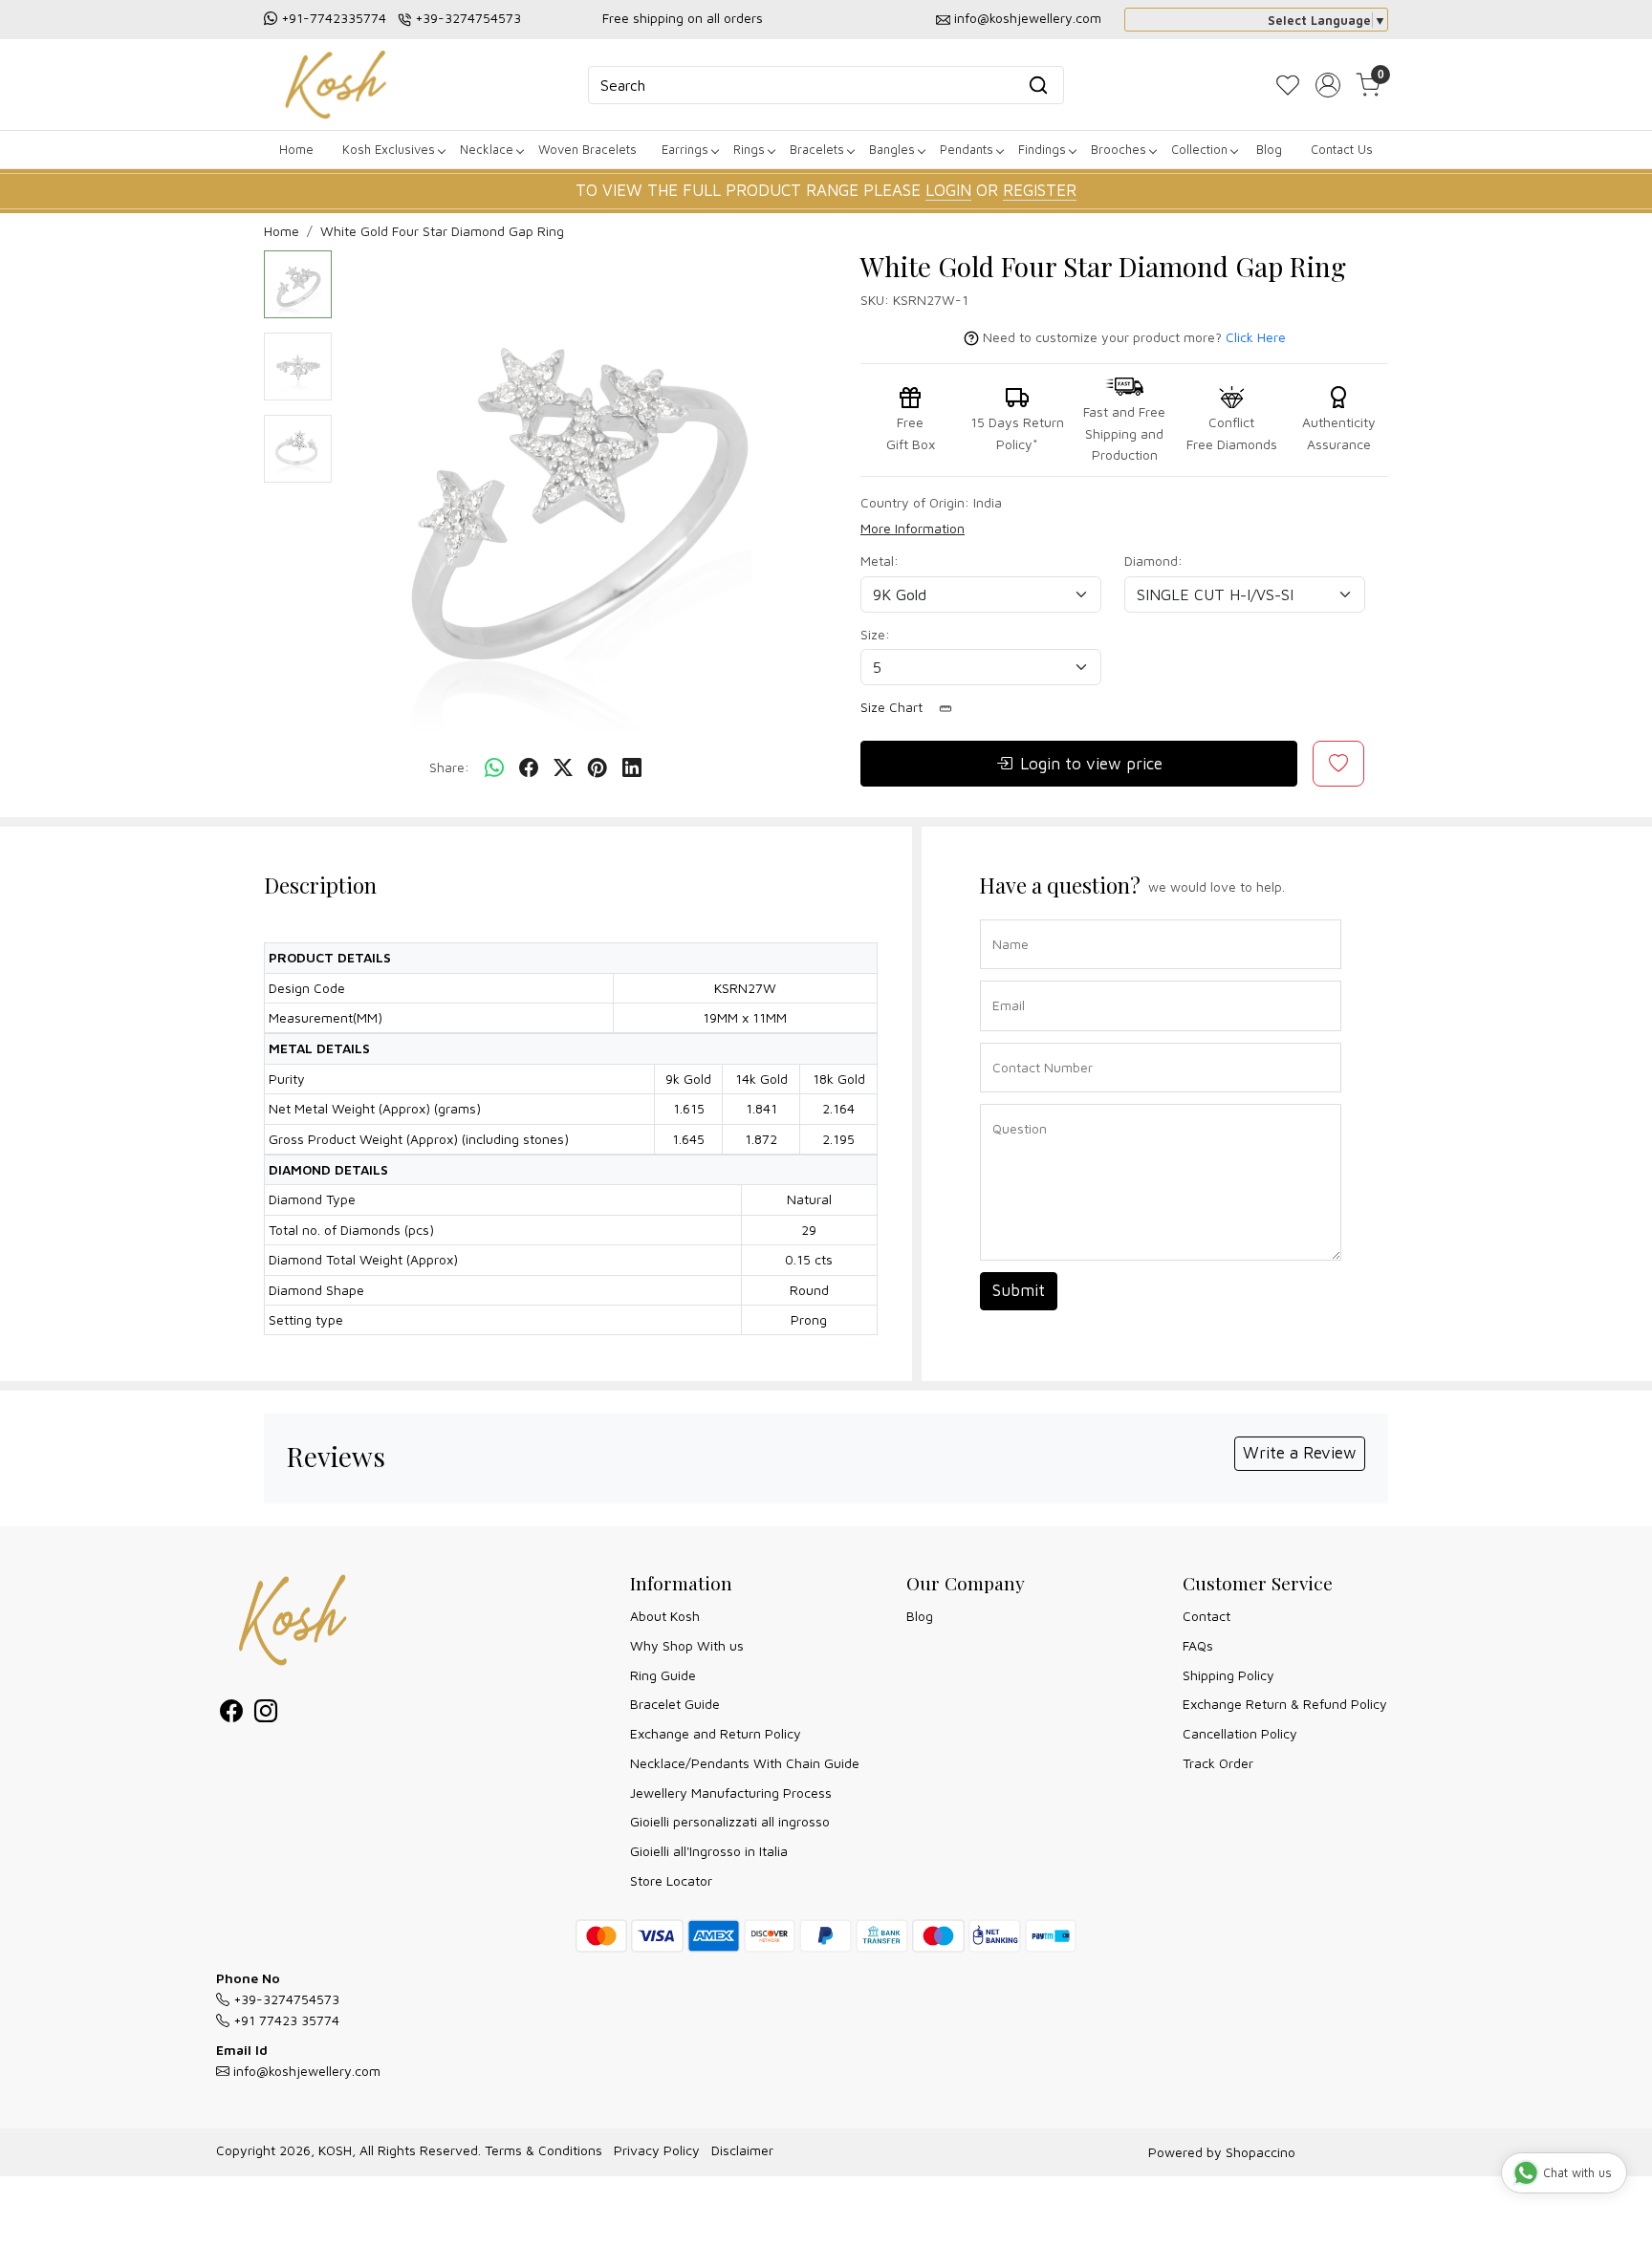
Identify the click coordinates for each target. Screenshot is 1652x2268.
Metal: (880, 561)
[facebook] (529, 768)
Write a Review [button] (1300, 1453)
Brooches (1119, 149)
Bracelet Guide (675, 1704)
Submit (1019, 1290)
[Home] (336, 85)
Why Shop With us (687, 1645)
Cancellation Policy (1240, 1733)
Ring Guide (663, 1675)
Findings (1042, 149)
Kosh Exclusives (389, 149)
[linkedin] (632, 768)
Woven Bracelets (587, 149)
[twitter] (563, 768)
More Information (913, 528)
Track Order (1218, 1763)
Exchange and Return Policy (716, 1733)
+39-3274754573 (468, 18)
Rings (749, 149)
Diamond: (1153, 561)
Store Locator (671, 1880)
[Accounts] (1328, 85)
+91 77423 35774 (284, 2020)
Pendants (967, 149)
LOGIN (948, 190)
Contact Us (1342, 149)
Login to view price (1091, 764)
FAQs (1198, 1645)
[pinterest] (598, 768)
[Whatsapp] (494, 768)
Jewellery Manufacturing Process (731, 1793)
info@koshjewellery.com (1028, 18)
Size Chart (893, 707)
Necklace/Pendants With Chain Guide (745, 1763)
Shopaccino (1261, 2152)
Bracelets (817, 149)
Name (1005, 918)
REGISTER (1040, 190)
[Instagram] (266, 1714)
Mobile (1006, 1041)
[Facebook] (231, 1714)
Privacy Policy (657, 2150)
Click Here (1256, 337)
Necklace (487, 149)
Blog (1269, 149)
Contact (1206, 1616)
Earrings (685, 149)
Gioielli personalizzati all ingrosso (730, 1821)
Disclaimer (742, 2150)
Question (1012, 1102)
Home (296, 149)
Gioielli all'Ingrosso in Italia (709, 1851)
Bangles (892, 149)
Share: (449, 767)
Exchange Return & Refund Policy (1285, 1704)
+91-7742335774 (334, 18)
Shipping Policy (1228, 1675)
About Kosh (665, 1616)
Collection (1199, 149)
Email (1005, 979)
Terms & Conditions (543, 2150)
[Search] (1038, 85)
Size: (875, 634)
